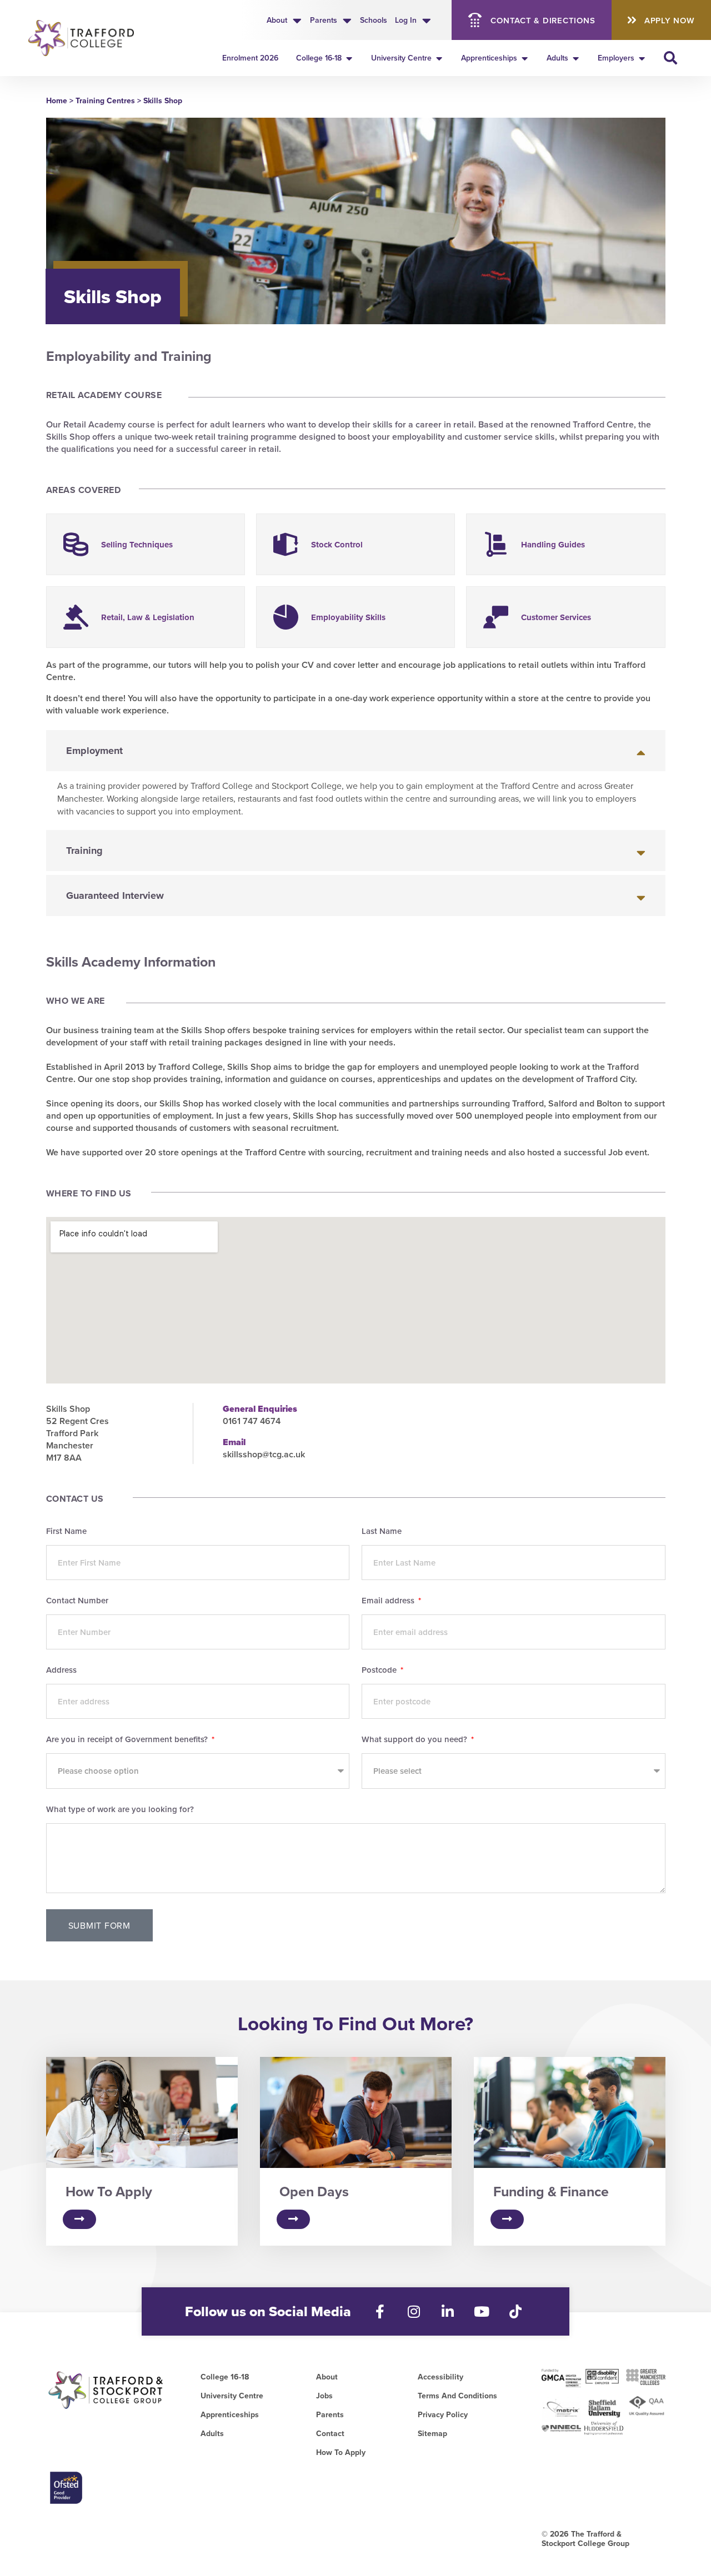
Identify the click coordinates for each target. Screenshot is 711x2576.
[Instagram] (414, 2311)
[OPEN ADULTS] (576, 58)
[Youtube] (482, 2311)
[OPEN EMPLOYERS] (642, 58)
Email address (389, 1601)
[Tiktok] (516, 2311)
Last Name (382, 1532)
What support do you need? (415, 1740)
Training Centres (105, 100)
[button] (356, 751)
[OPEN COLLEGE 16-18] (349, 58)
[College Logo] (85, 38)
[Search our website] (670, 58)
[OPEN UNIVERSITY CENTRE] (439, 58)
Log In (406, 20)
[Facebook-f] (380, 2311)
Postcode (380, 1671)
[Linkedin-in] (448, 2311)
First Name (66, 1532)
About (277, 20)
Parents (324, 20)
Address (61, 1671)
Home (57, 100)
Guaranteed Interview (115, 895)
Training (84, 851)
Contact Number (77, 1601)
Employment (94, 751)
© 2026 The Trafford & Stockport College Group (585, 2539)
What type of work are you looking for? (120, 1810)
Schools (374, 20)
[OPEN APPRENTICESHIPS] (525, 58)
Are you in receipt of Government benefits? (128, 1740)
